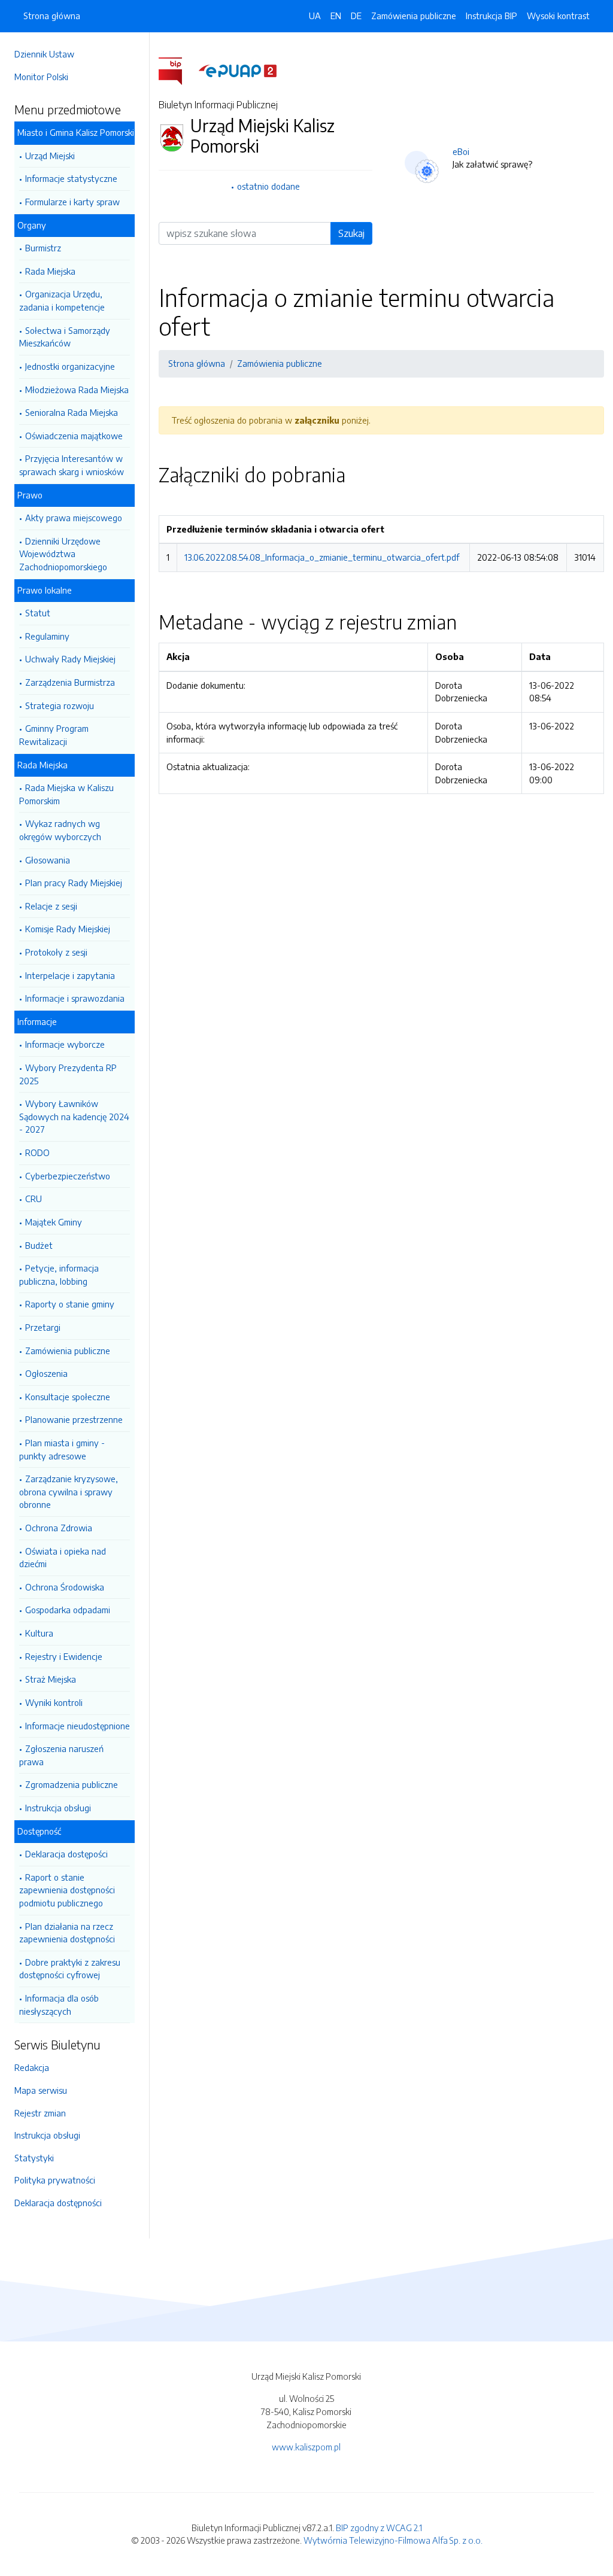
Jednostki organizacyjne (70, 366)
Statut (38, 613)
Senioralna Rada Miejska (72, 412)
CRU (34, 1199)
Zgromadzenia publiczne (72, 1784)
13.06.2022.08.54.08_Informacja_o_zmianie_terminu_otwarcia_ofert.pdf (322, 557)
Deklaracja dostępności (58, 2203)
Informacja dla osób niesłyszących (59, 2005)
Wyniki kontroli (54, 1702)
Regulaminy (47, 636)
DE (356, 16)
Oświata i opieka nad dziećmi (63, 1558)
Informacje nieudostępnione (78, 1726)
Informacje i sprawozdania (75, 998)
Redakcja (32, 2067)
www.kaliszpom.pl (306, 2447)
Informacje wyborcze (65, 1044)
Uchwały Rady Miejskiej (70, 659)
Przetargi (43, 1327)
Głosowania (48, 860)
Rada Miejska (50, 271)
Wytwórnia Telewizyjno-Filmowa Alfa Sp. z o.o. (393, 2540)
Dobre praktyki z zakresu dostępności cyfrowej (70, 1969)
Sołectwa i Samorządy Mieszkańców (65, 337)
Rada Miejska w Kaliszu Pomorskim (66, 794)
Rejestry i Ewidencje (64, 1656)
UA (315, 16)
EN (336, 16)
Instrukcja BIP (491, 16)
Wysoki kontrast (558, 16)
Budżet (39, 1245)
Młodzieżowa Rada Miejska (77, 390)
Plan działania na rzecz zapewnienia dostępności (67, 1933)
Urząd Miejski (50, 156)
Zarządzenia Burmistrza (70, 682)
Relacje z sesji (51, 906)
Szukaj (351, 233)
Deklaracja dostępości (66, 1854)
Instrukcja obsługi (58, 1808)
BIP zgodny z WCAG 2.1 (379, 2528)
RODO (37, 1152)
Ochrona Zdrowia (59, 1528)
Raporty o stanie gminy (70, 1304)
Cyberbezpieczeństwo (68, 1176)
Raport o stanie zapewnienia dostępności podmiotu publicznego (67, 1890)
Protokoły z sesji (56, 952)
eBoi (461, 151)
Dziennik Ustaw (44, 54)
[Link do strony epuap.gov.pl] (238, 70)
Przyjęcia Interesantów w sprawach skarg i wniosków (72, 465)
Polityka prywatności (55, 2180)
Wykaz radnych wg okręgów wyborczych (60, 830)
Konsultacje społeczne (68, 1397)
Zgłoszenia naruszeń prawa (61, 1755)
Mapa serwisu (41, 2090)
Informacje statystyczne (71, 178)
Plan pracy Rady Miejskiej (74, 883)
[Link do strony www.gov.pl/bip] (177, 70)
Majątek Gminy (54, 1222)
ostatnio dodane (268, 186)
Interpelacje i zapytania (70, 975)
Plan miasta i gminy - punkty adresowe (62, 1449)
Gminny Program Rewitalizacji (54, 735)
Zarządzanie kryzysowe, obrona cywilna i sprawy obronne (69, 1491)
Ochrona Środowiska (65, 1587)
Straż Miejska (51, 1679)
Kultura (39, 1633)
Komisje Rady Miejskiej (68, 929)
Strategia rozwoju (60, 705)
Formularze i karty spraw (72, 202)
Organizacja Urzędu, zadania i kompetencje (62, 300)
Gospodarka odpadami (68, 1610)
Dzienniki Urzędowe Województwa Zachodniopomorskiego (63, 554)
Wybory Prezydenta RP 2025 (68, 1074)
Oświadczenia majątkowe (74, 436)
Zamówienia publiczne (68, 1351)
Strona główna (52, 16)
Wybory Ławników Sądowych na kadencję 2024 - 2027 (74, 1116)
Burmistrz (43, 248)
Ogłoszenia (46, 1373)
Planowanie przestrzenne (74, 1419)
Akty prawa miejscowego (74, 518)
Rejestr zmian (40, 2113)
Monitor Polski (41, 77)
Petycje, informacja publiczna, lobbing (59, 1275)
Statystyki (34, 2158)
